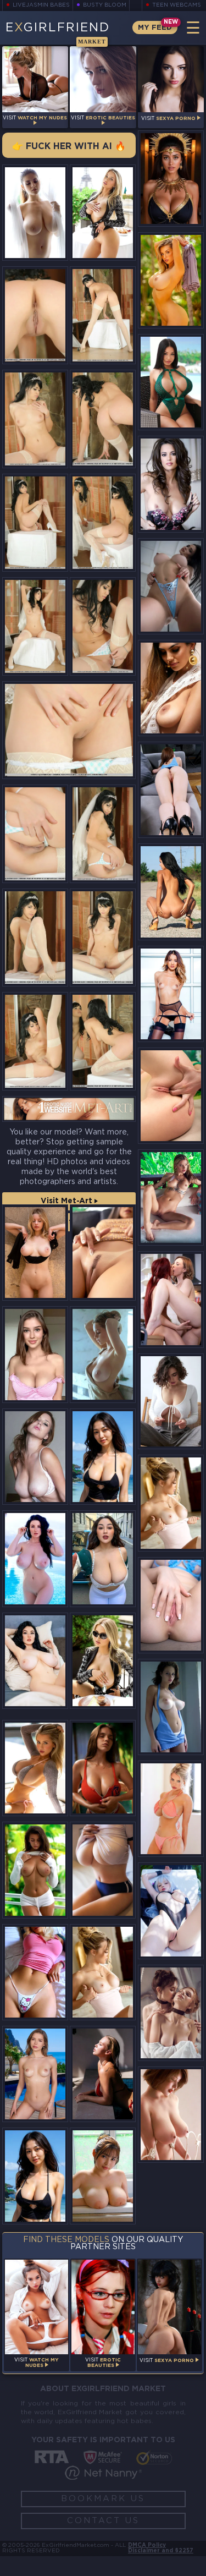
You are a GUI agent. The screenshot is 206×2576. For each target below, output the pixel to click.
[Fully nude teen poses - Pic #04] (35, 523)
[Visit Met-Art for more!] (69, 1109)
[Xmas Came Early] (171, 280)
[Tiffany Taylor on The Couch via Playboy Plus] (171, 484)
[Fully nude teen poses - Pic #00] (35, 316)
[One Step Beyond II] (35, 1253)
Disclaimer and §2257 (161, 2551)
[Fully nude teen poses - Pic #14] (103, 1041)
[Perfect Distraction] (171, 1299)
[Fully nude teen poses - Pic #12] (103, 938)
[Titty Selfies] (35, 1972)
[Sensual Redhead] (171, 2013)
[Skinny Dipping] (35, 1558)
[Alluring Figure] (171, 994)
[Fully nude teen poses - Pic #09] (35, 834)
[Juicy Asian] (103, 2176)
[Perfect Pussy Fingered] (171, 1096)
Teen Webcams (177, 5)
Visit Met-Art (68, 1201)
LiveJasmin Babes (41, 5)
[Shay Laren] (35, 1457)
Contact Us (103, 2521)
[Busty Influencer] (35, 1354)
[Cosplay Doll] (171, 1911)
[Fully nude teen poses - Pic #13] (35, 1041)
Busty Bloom (105, 5)
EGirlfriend (58, 34)
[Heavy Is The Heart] (103, 1870)
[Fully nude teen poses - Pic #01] (103, 316)
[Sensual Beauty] (171, 2115)
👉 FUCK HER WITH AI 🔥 (69, 147)
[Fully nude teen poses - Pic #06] (35, 626)
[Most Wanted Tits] (171, 1707)
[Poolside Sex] (35, 2074)
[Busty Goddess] (171, 179)
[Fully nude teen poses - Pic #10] (103, 834)
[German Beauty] (171, 688)
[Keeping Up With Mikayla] (103, 213)
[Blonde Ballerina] (103, 1972)
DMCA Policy (147, 2545)
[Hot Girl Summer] (171, 382)
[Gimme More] (103, 1354)
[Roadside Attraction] (171, 892)
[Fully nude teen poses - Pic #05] (103, 523)
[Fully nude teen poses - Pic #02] (35, 419)
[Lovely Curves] (35, 213)
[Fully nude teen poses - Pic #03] (103, 419)
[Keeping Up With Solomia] (171, 1402)
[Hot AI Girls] (103, 1457)
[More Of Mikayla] (171, 1809)
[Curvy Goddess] (35, 1661)
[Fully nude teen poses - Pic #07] (103, 626)
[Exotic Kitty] (171, 1197)
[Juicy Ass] (171, 790)
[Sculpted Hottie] (171, 586)
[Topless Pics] (35, 1870)
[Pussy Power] (103, 1253)
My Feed (155, 28)
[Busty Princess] (103, 1768)
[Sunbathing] (103, 2074)
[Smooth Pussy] (171, 1605)
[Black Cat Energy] (103, 1558)
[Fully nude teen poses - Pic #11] (35, 938)
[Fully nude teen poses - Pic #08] (69, 730)
